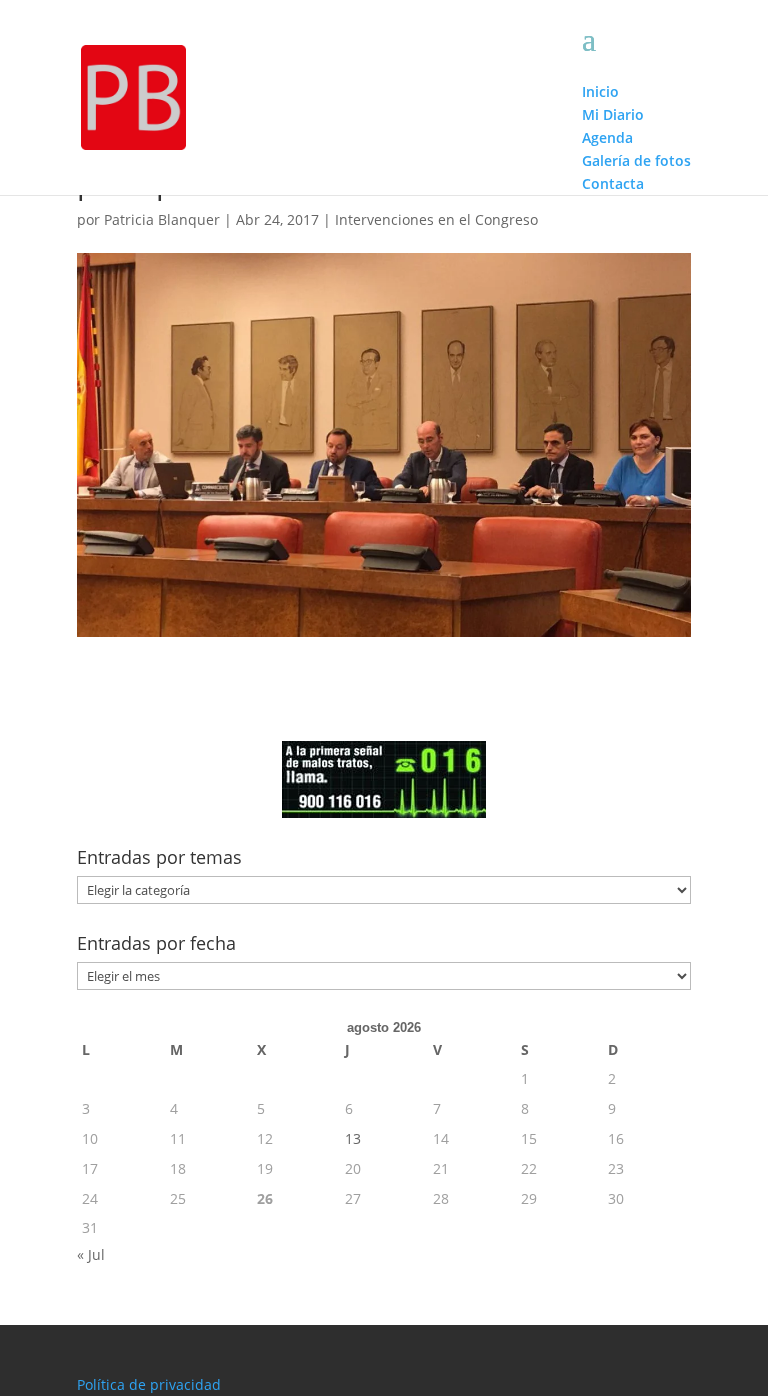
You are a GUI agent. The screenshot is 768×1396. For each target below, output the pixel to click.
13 (353, 1138)
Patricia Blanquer (162, 219)
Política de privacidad (149, 1384)
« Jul (91, 1254)
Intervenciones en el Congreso (436, 219)
